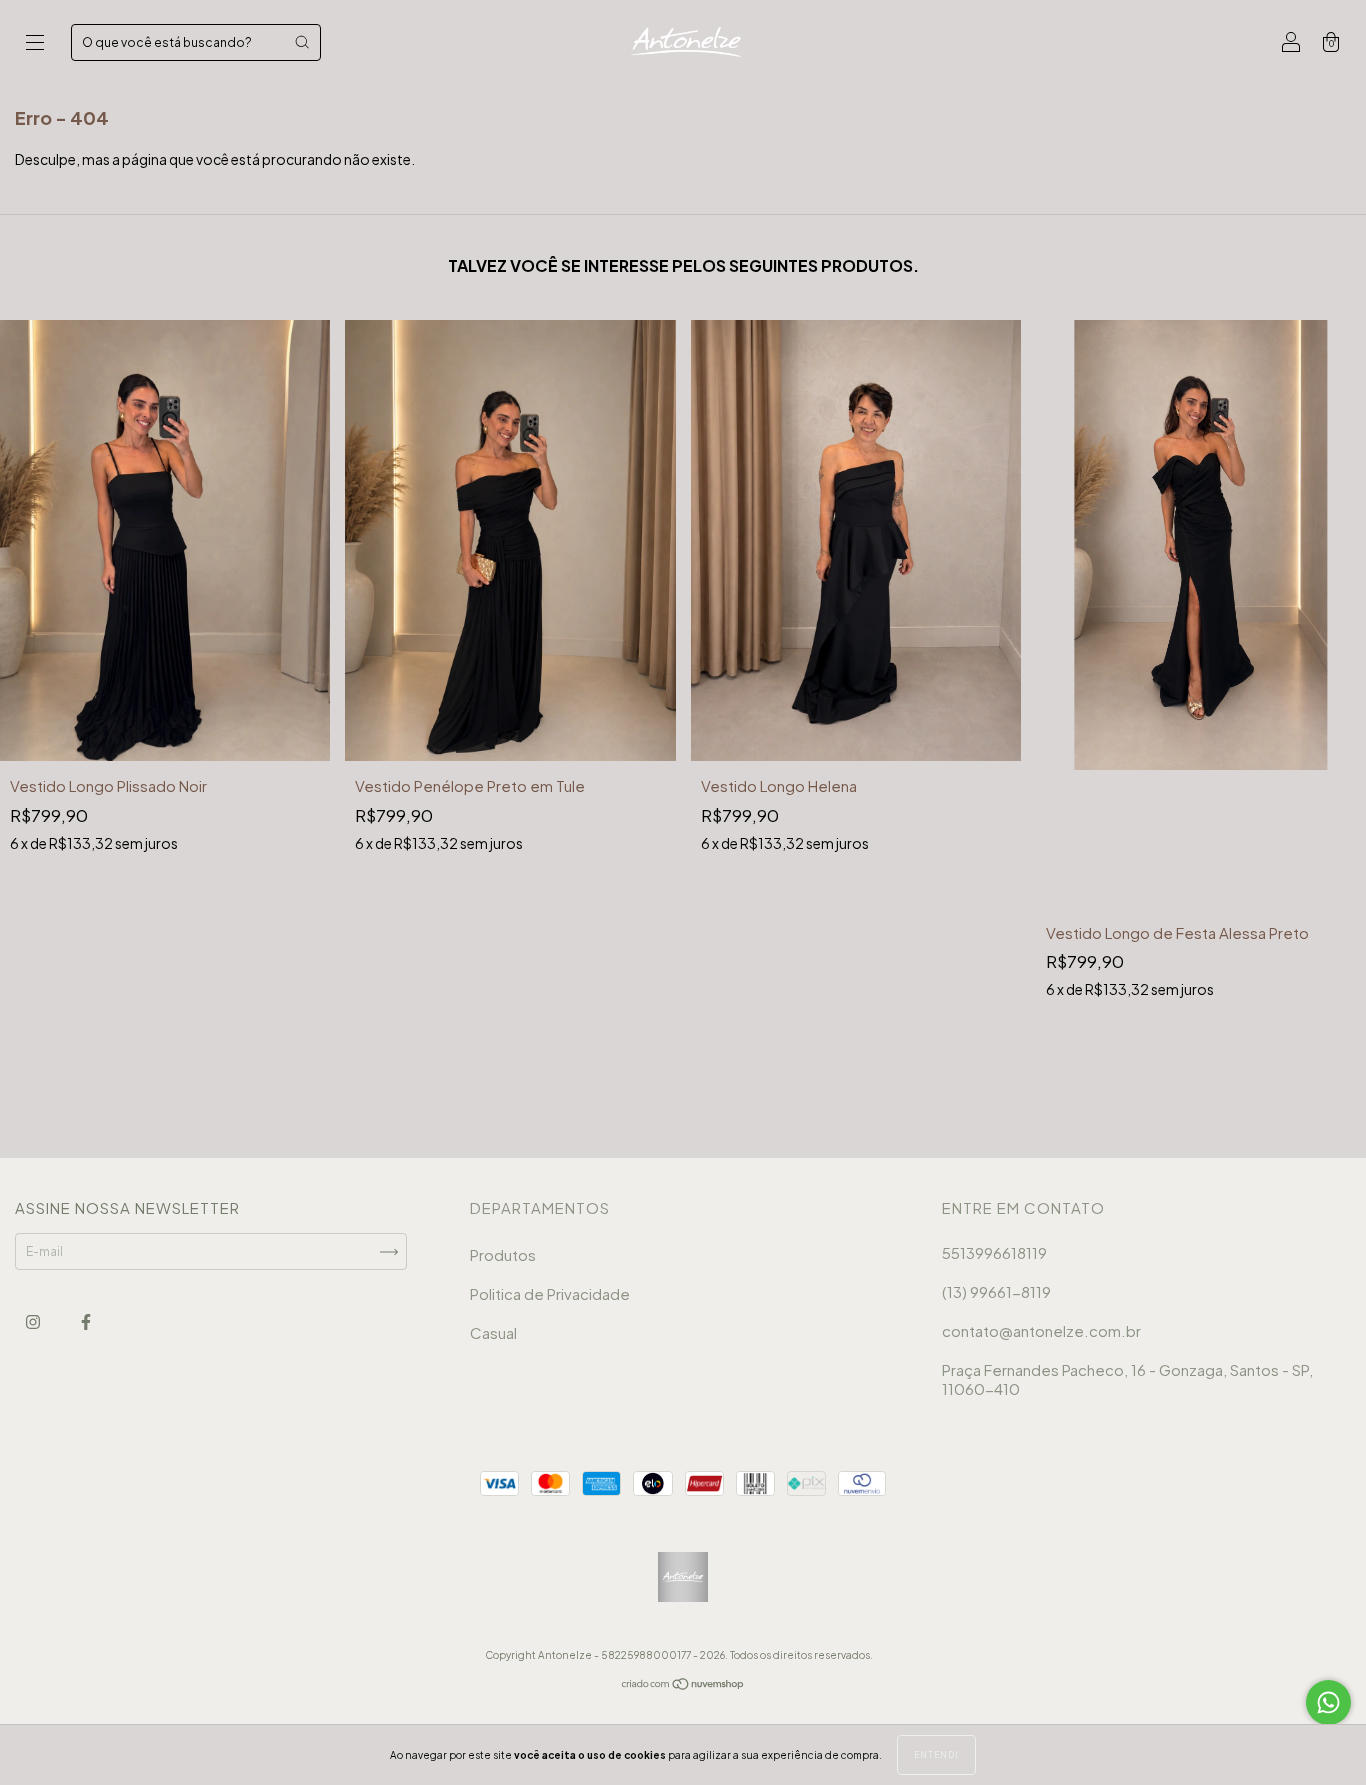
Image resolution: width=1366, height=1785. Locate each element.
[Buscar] (302, 42)
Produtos (503, 1254)
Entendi (936, 1755)
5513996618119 (994, 1252)
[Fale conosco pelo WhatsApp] (1328, 1702)
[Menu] (35, 44)
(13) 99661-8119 (996, 1291)
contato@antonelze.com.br (1041, 1330)
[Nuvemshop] (683, 1686)
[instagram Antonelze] (34, 1322)
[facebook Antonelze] (86, 1322)
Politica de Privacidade (550, 1293)
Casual (493, 1332)
